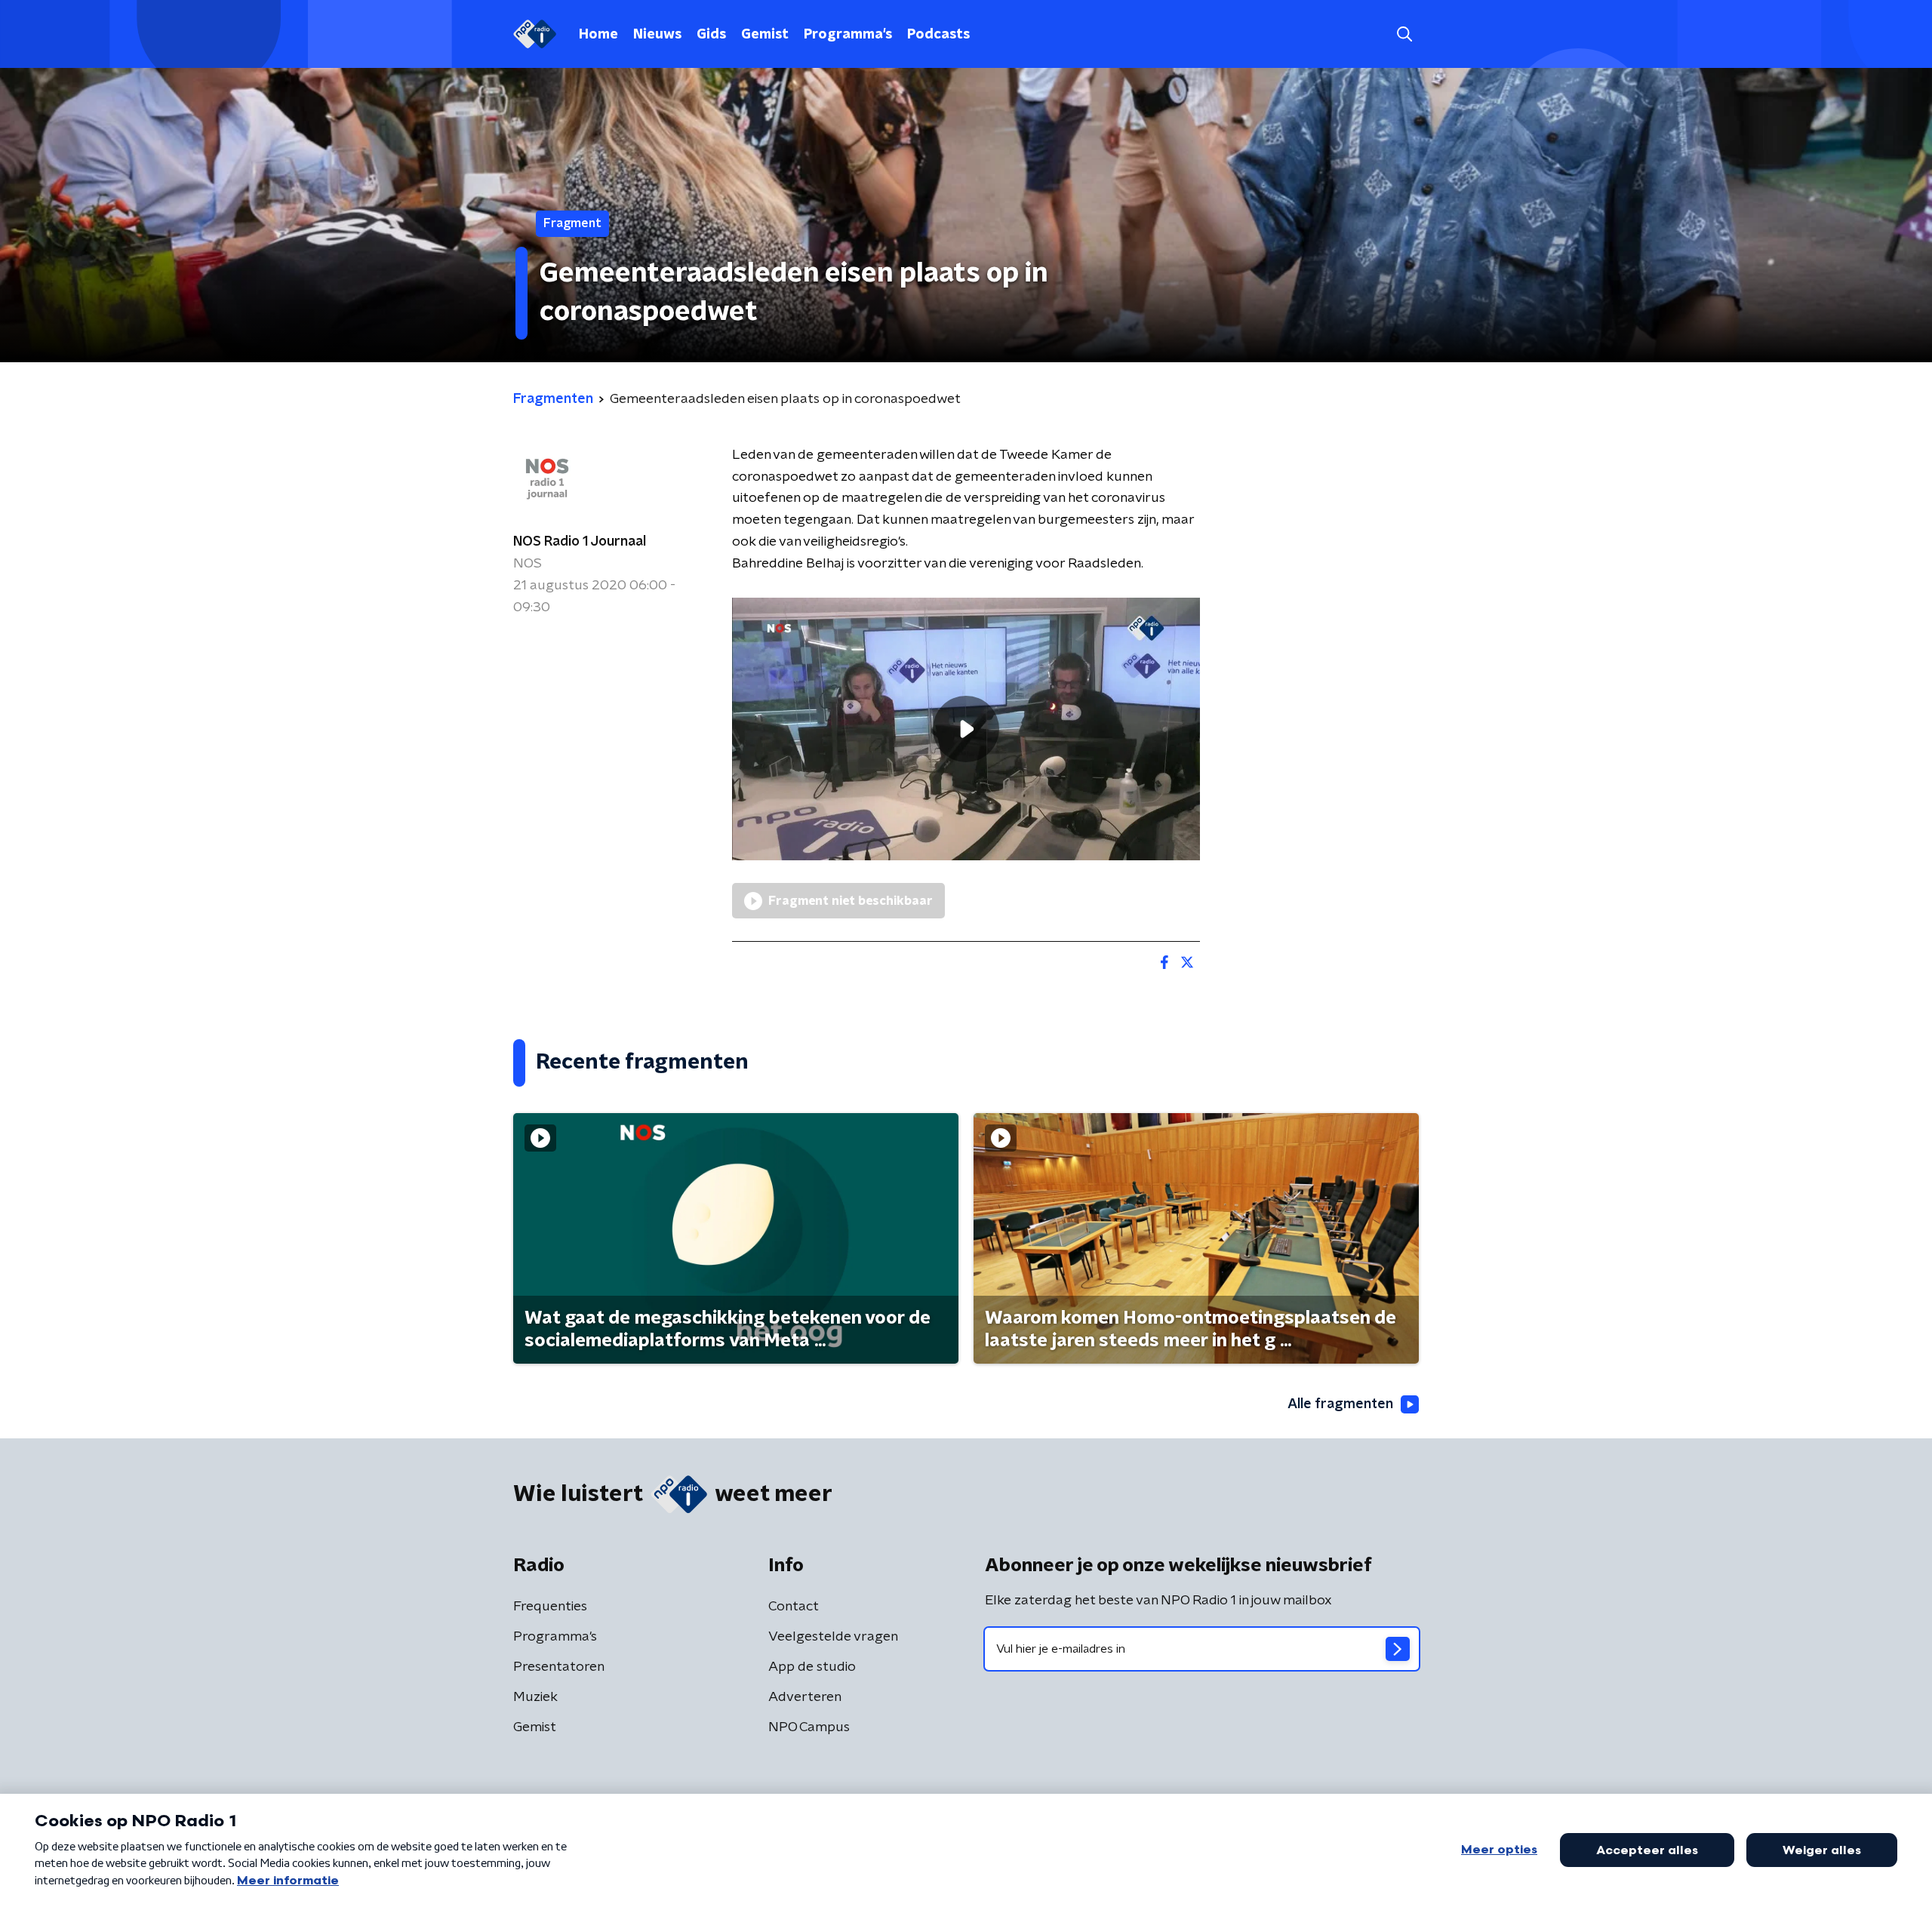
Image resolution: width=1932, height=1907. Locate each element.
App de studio (812, 1667)
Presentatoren (559, 1667)
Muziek (535, 1697)
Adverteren (805, 1697)
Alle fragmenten (1340, 1404)
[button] (1404, 34)
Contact (794, 1607)
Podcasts (938, 35)
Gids (711, 35)
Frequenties (550, 1607)
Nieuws (657, 35)
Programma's (848, 35)
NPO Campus (809, 1727)
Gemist (765, 35)
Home (598, 35)
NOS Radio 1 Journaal (580, 542)
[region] (966, 729)
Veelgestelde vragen (833, 1637)
